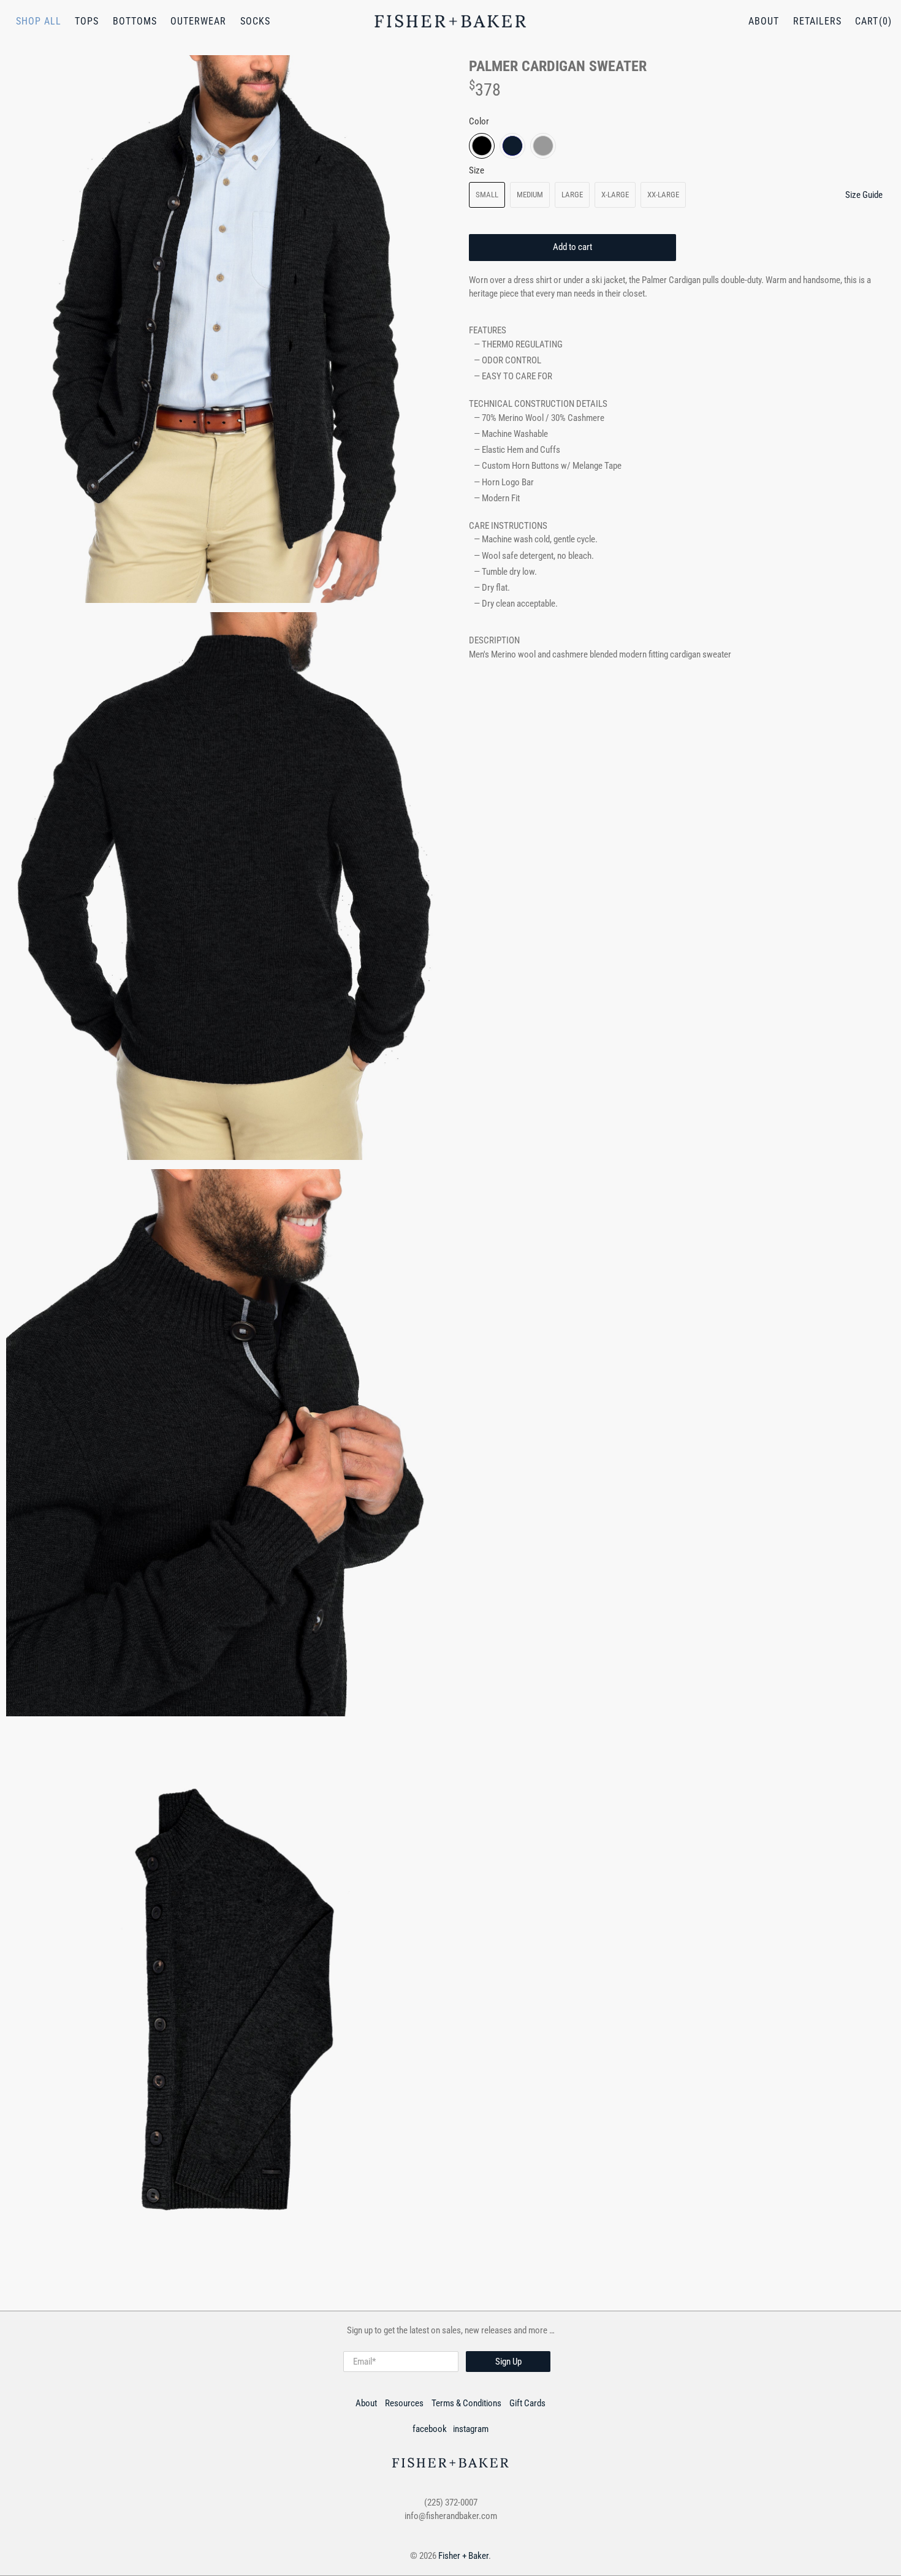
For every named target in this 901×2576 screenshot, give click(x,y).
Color (479, 121)
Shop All (39, 21)
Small (487, 195)
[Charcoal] (482, 146)
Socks (255, 21)
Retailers (817, 21)
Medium (530, 195)
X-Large (615, 195)
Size (477, 170)
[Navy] (512, 146)
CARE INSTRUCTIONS (508, 526)
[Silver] (543, 146)
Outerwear (198, 21)
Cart (867, 21)
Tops (87, 21)
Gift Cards (527, 2403)
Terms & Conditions (466, 2403)
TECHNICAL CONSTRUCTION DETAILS (538, 404)
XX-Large (663, 195)
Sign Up (508, 2362)
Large (572, 195)
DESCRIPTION (494, 640)
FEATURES (488, 330)
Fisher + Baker (463, 2556)
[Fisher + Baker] (450, 21)
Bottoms (135, 21)
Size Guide (864, 195)
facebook (430, 2429)
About (764, 21)
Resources (404, 2403)
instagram (471, 2429)
